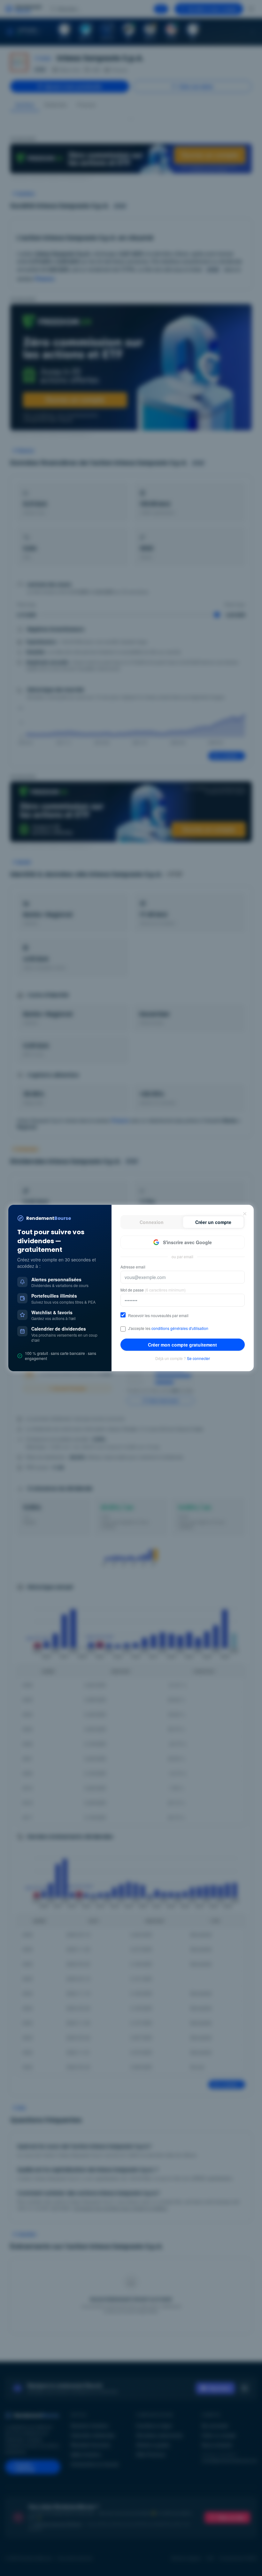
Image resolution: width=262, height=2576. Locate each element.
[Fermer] (245, 1214)
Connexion (152, 1222)
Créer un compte (213, 1222)
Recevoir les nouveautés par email (158, 1316)
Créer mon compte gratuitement (182, 1345)
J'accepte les (168, 1328)
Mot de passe (153, 1290)
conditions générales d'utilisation (180, 1328)
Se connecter (198, 1358)
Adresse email (133, 1267)
